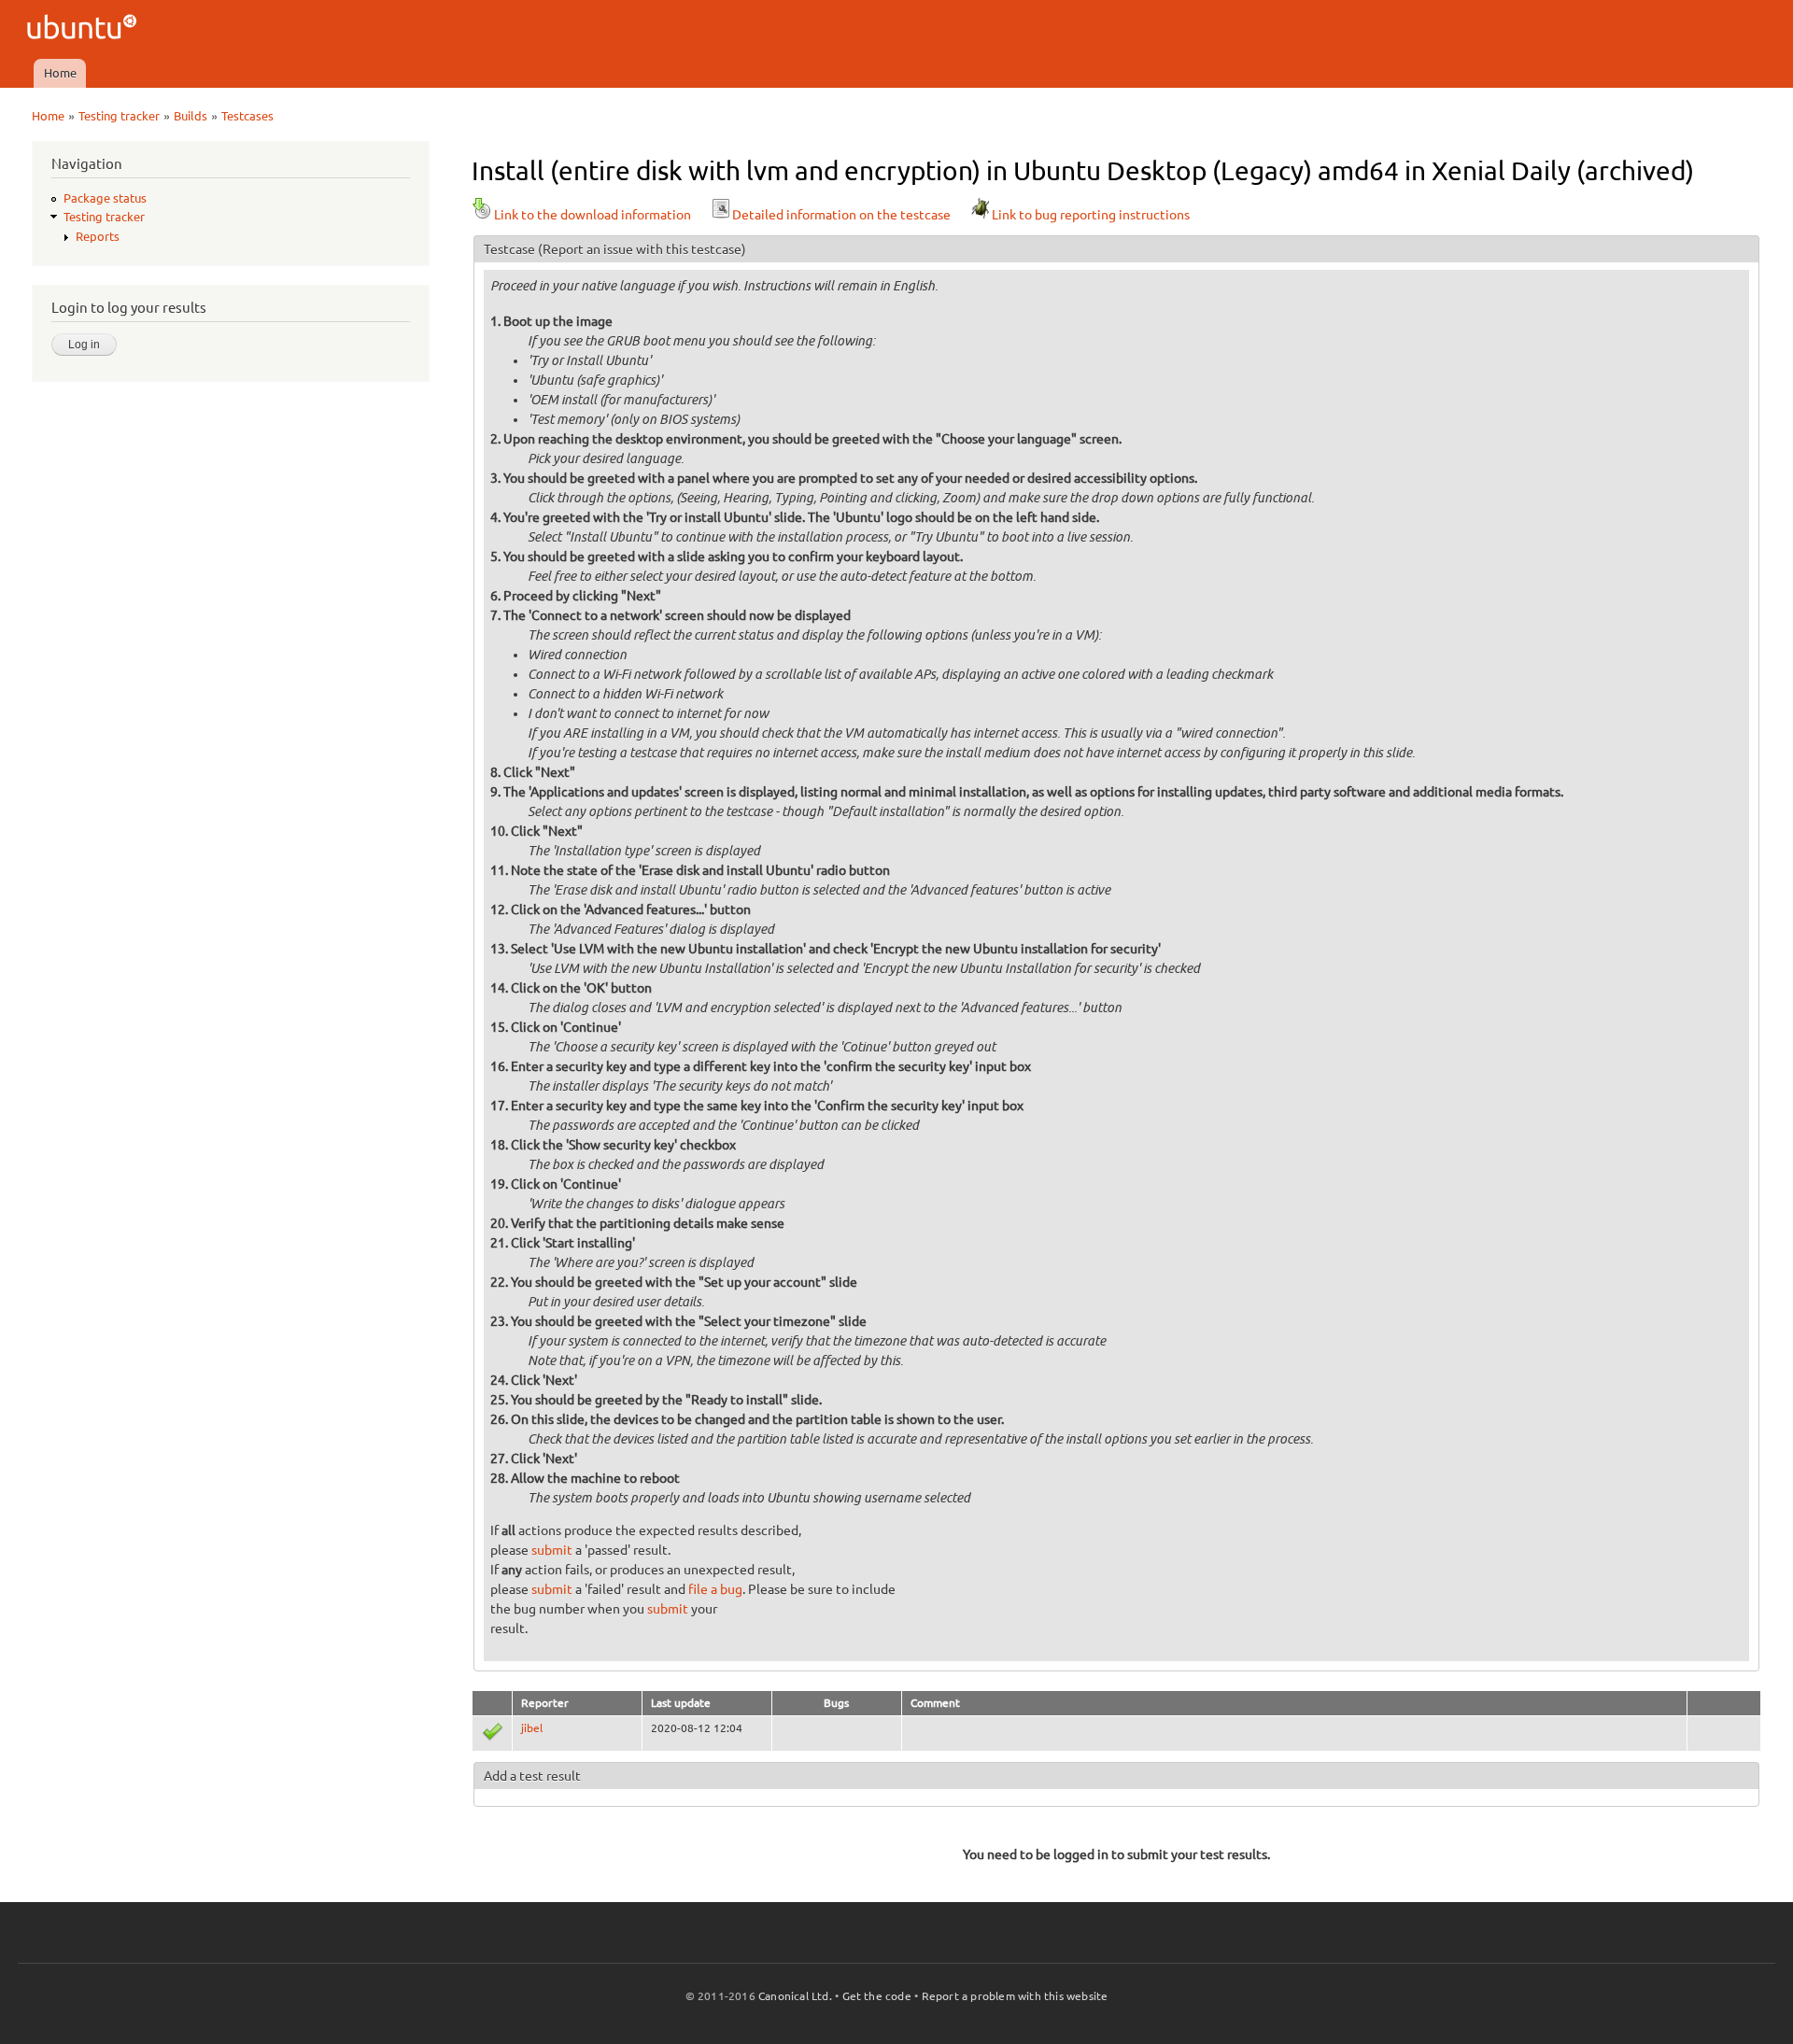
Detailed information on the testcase (841, 215)
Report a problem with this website (1015, 1996)
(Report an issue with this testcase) (642, 249)
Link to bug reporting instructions (1091, 215)
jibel (532, 1728)
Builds (191, 116)
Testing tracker (119, 116)
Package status (105, 198)
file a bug (715, 1589)
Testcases (247, 116)
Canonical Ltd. (795, 1996)
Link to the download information (593, 215)
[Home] (85, 29)
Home (60, 73)
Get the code (877, 1996)
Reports (98, 236)
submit (552, 1550)
